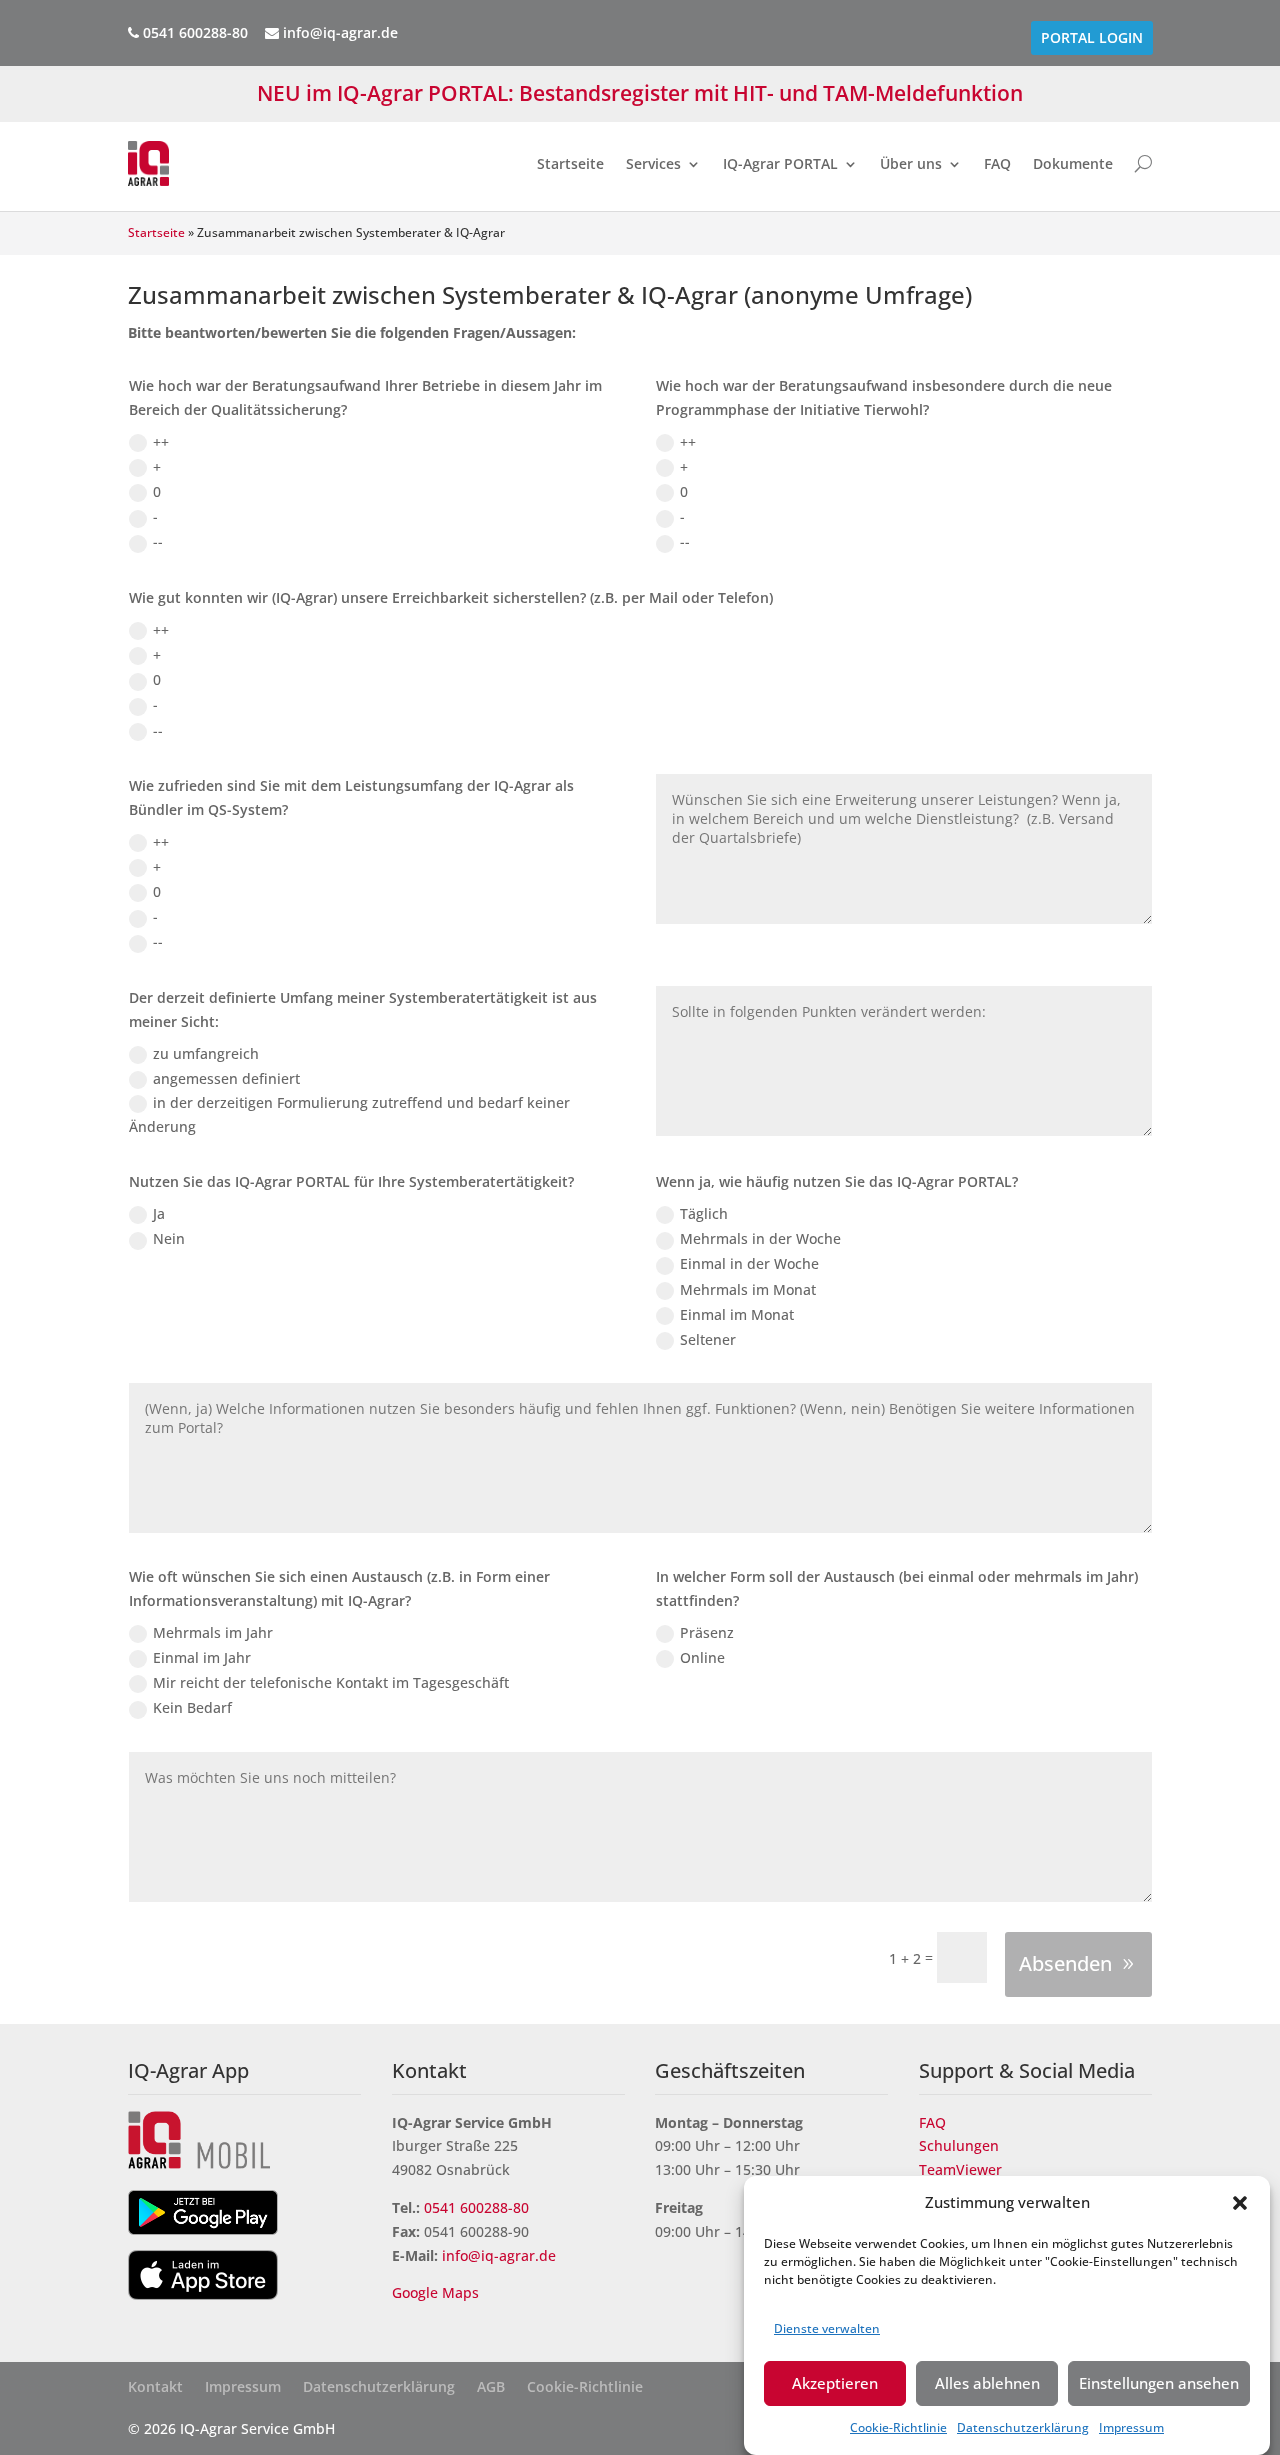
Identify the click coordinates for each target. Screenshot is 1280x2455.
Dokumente (1073, 163)
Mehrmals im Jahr (213, 1632)
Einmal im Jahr (202, 1657)
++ (161, 441)
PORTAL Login (1092, 38)
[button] (1240, 2203)
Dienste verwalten (827, 2327)
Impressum (1131, 2427)
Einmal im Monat (737, 1314)
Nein (169, 1238)
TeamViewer (960, 2169)
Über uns (911, 163)
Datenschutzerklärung (1023, 2427)
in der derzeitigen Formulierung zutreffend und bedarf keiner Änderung (349, 1114)
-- (158, 541)
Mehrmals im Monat (748, 1289)
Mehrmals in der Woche (760, 1238)
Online (702, 1657)
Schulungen (959, 2145)
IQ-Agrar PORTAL (780, 163)
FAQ (997, 163)
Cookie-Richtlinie (898, 2427)
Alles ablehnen (987, 2383)
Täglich (704, 1213)
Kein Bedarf (192, 1707)
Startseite (570, 163)
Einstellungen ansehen (1159, 2383)
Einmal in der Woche (749, 1263)
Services (653, 163)
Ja (159, 1213)
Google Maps (437, 2292)
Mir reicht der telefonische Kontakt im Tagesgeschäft (331, 1682)
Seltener (708, 1339)
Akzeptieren (835, 2383)
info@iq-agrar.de (338, 32)
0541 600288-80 (476, 2207)
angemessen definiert (226, 1078)
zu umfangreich (206, 1053)
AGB (491, 2388)
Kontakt (155, 2388)
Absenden (1065, 1963)
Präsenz (707, 1632)
